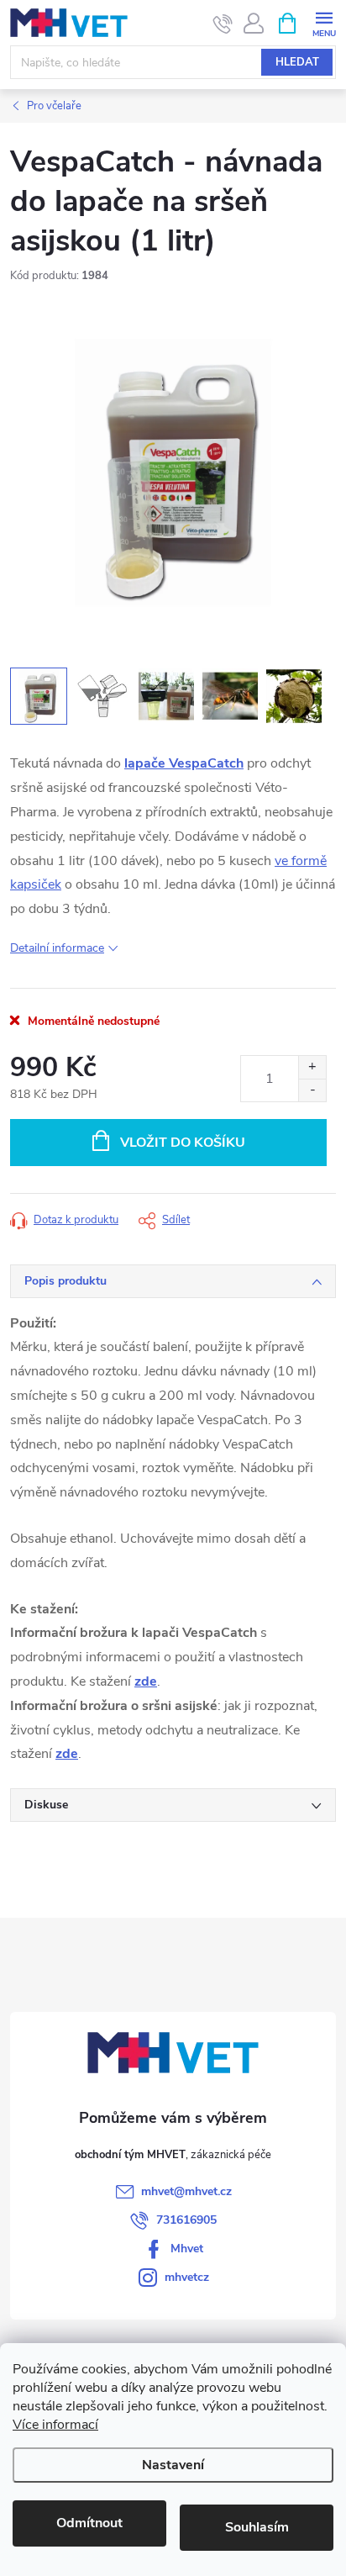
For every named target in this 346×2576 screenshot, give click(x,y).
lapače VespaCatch (184, 763)
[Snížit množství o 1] (312, 1090)
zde (146, 1681)
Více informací (55, 2425)
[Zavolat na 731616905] (223, 24)
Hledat (297, 62)
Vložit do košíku (183, 1143)
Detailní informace (57, 948)
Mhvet (187, 2249)
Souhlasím (257, 2527)
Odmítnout (89, 2523)
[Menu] (324, 22)
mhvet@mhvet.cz (186, 2191)
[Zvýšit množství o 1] (312, 1067)
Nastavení (173, 2465)
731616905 (186, 2220)
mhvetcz (187, 2277)
